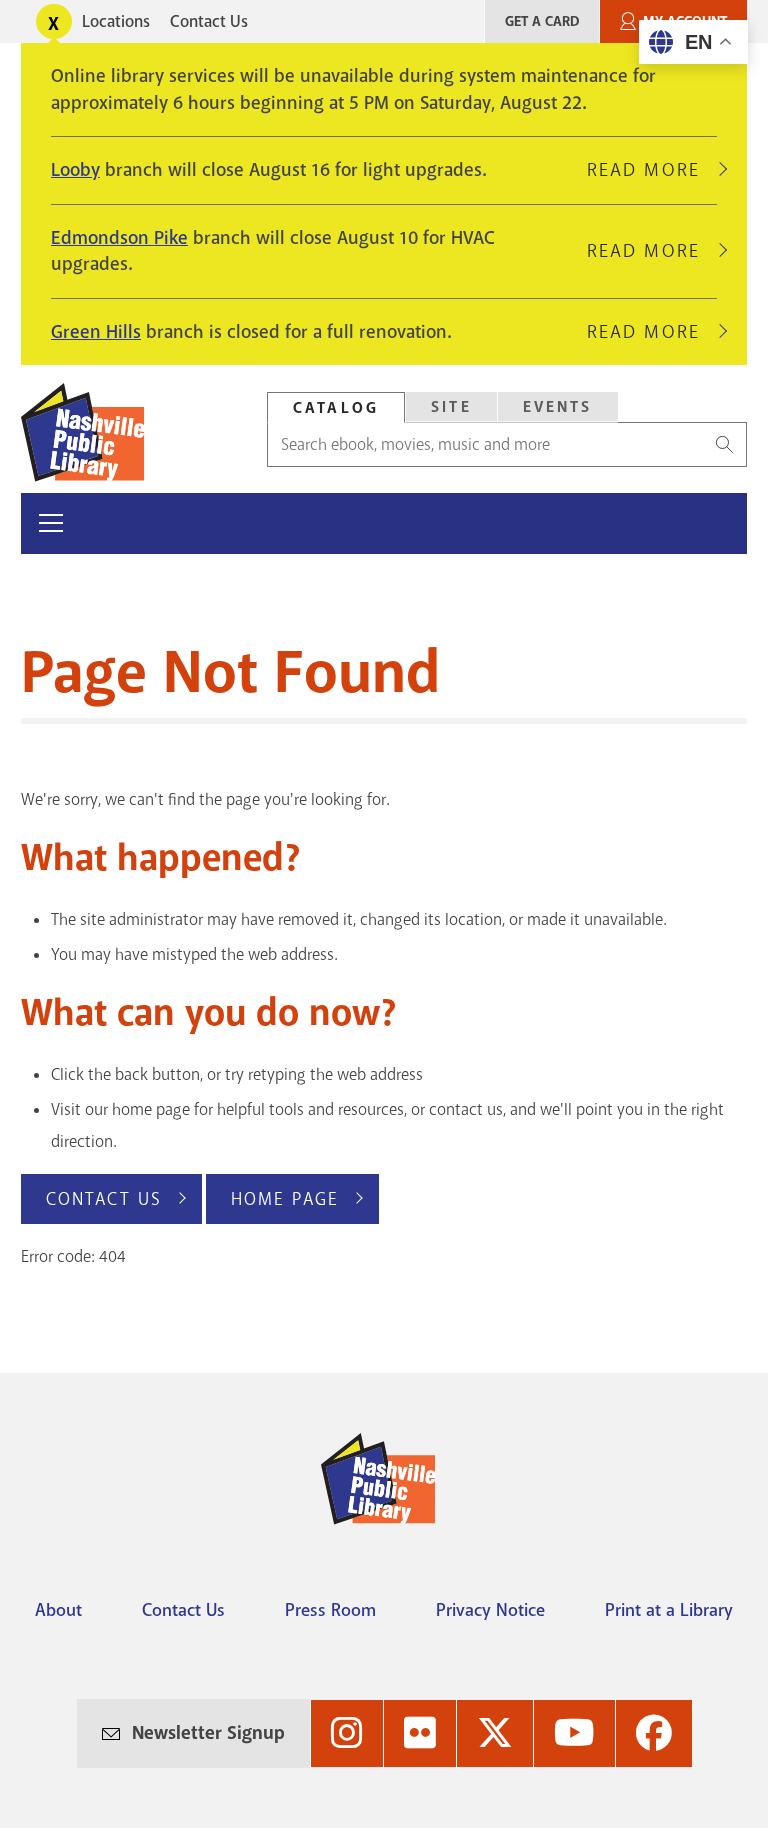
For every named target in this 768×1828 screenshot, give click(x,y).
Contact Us (209, 21)
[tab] (336, 407)
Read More (652, 170)
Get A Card (542, 21)
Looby (75, 170)
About (58, 1610)
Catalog (336, 408)
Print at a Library (669, 1610)
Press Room (330, 1610)
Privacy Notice (490, 1610)
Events (558, 407)
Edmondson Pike (119, 238)
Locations (116, 21)
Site (451, 407)
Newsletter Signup (208, 1733)
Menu (104, 522)
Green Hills (96, 332)
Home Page (285, 1199)
